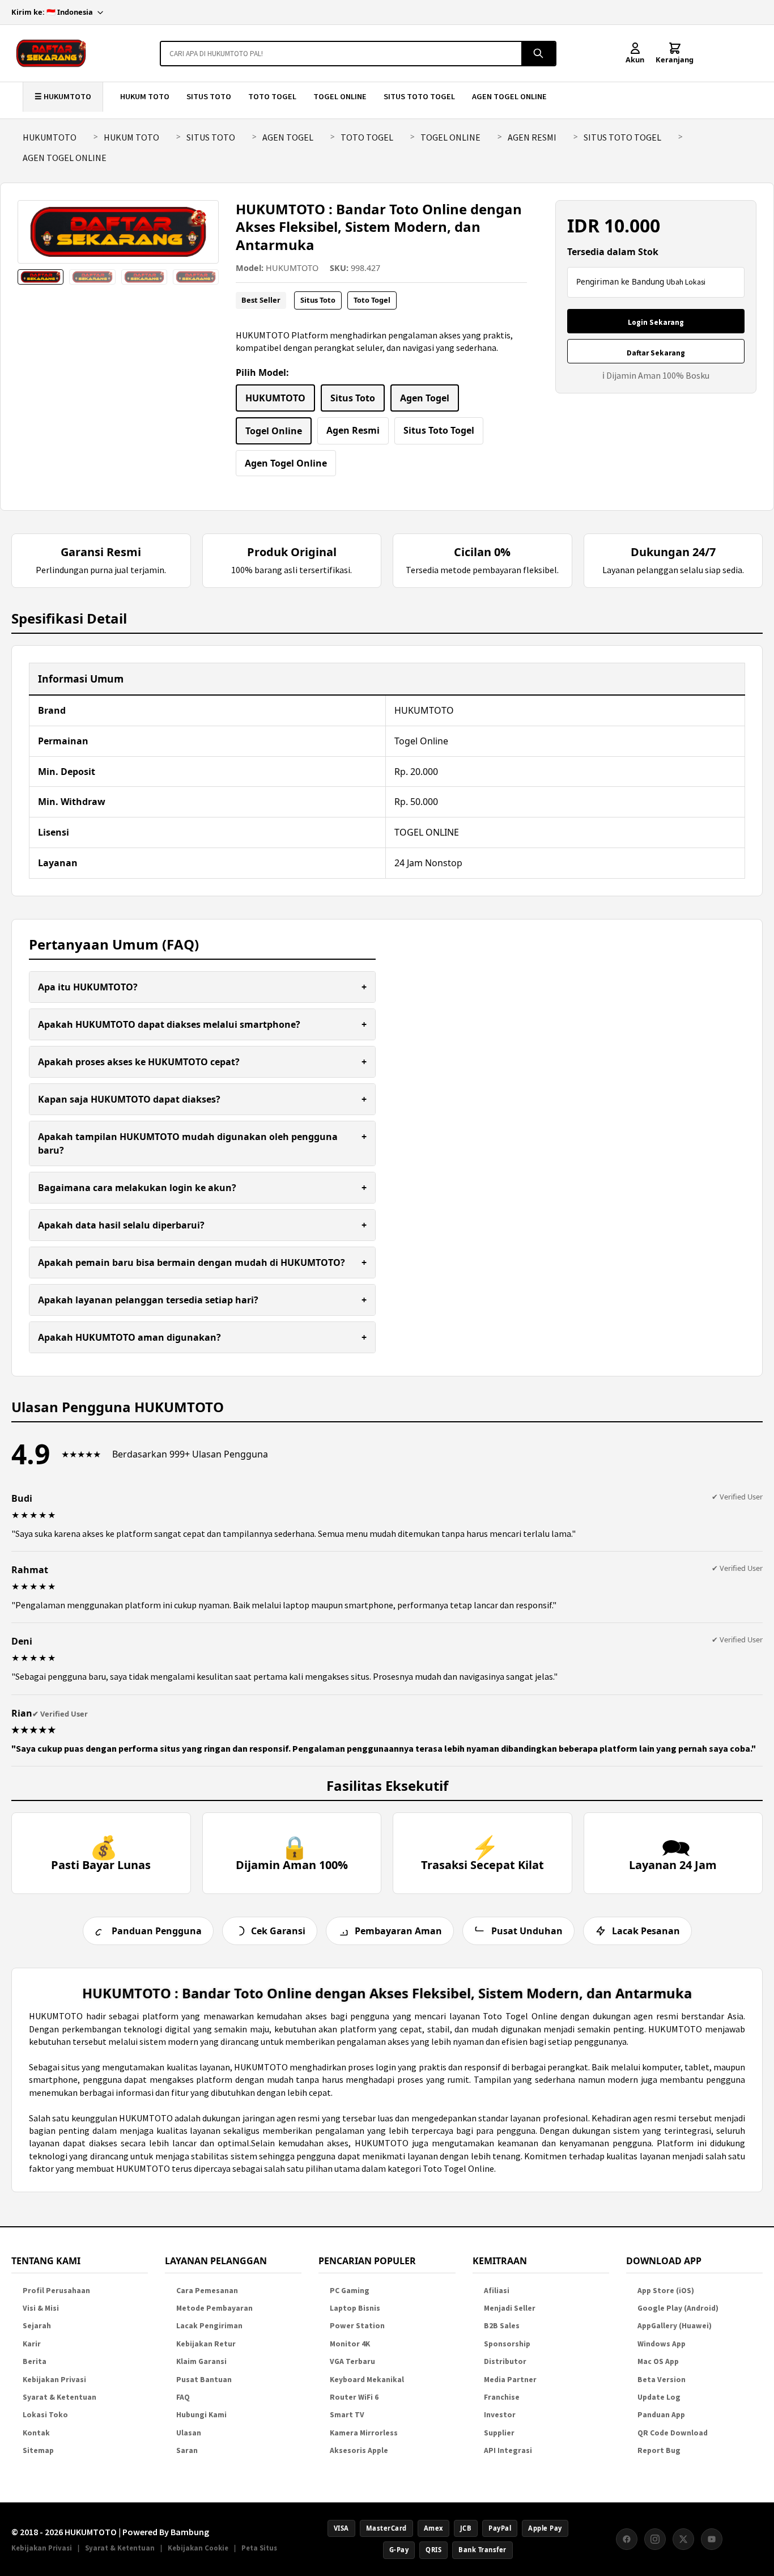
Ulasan (189, 2433)
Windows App (662, 2344)
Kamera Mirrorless (364, 2433)
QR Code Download (673, 2433)
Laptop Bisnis (355, 2308)
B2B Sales (502, 2326)
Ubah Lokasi (686, 282)
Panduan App (661, 2415)
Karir (32, 2344)
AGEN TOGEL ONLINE (509, 96)
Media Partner (510, 2380)
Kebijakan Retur (206, 2344)
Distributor (505, 2361)
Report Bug (659, 2450)
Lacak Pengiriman (209, 2326)
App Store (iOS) (666, 2291)
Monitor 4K (350, 2344)
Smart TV (347, 2415)
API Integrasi (508, 2450)
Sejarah (37, 2326)
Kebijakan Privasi (54, 2380)
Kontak (36, 2433)
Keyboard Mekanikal (367, 2380)
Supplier (499, 2433)
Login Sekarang (656, 322)
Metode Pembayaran (214, 2308)
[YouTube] (712, 2539)
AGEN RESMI (532, 137)
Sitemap (38, 2450)
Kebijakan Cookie (198, 2548)
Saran (187, 2450)
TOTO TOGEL (272, 96)
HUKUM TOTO (145, 96)
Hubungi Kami (201, 2415)
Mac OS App (658, 2361)
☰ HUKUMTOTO (63, 96)
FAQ (183, 2397)
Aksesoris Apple (359, 2450)
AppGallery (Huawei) (675, 2326)
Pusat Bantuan (204, 2380)
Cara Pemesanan (207, 2291)
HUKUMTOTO (50, 137)
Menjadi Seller (510, 2308)
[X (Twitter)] (683, 2539)
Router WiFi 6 (354, 2397)
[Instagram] (655, 2539)
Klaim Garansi (201, 2361)
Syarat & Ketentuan (59, 2397)
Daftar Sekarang (656, 353)
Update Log (659, 2397)
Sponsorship (507, 2344)
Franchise (502, 2397)
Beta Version (662, 2380)
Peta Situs (259, 2548)
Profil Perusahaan (56, 2291)
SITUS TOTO (209, 96)
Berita (35, 2361)
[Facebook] (627, 2539)
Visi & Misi (41, 2308)
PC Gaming (350, 2291)
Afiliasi (497, 2291)
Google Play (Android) (678, 2308)
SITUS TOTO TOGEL (419, 96)
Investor (500, 2415)
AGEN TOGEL (288, 137)
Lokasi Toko (45, 2415)
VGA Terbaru (352, 2361)
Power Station (357, 2326)
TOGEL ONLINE (340, 96)
